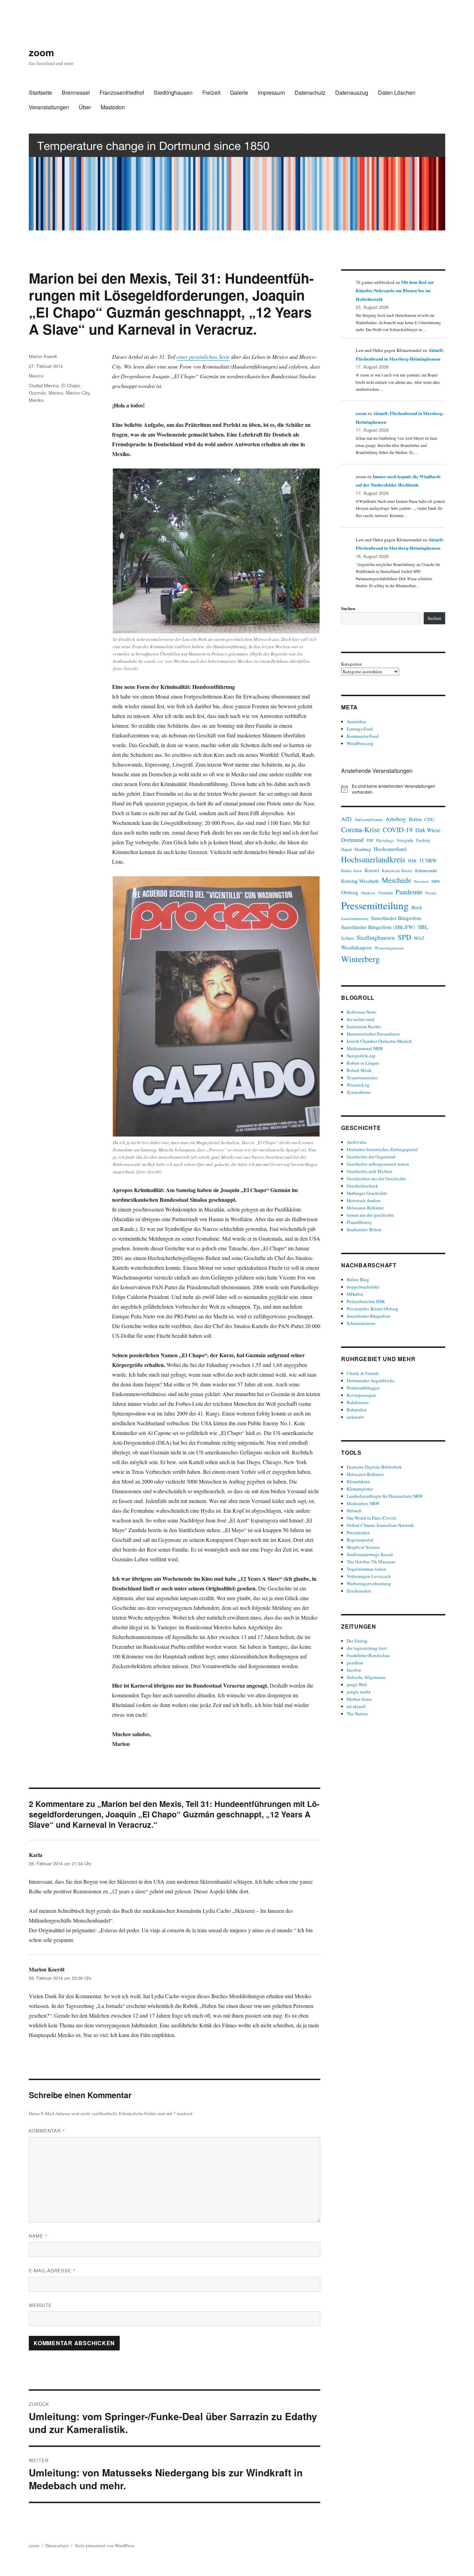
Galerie (239, 92)
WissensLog (358, 1085)
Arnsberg (396, 819)
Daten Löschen (397, 92)
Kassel (372, 870)
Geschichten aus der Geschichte (376, 1179)
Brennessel (76, 92)
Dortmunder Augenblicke (371, 1380)
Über (85, 107)
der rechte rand (361, 1019)
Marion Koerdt (43, 356)
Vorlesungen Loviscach (369, 1576)
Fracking (423, 840)
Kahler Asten (352, 871)
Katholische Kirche (397, 871)
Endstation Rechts (364, 1027)
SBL (423, 927)
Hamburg (363, 849)
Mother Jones (359, 1699)
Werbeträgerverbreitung (369, 1583)
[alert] (393, 789)
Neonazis (421, 881)
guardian (355, 1663)
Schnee (348, 938)
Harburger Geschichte (367, 1193)
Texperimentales (362, 1078)
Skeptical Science (363, 1547)
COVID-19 (398, 830)
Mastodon (113, 107)
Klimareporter (360, 1489)
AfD (346, 819)
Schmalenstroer (361, 1323)
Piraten (431, 893)
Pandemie (409, 892)
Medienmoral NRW (365, 1048)
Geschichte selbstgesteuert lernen (378, 1164)
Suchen (348, 608)
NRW (436, 881)
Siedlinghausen (173, 92)
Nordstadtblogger (363, 1388)
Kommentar (47, 2131)
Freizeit (211, 92)
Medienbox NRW (363, 1503)
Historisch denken (364, 1200)
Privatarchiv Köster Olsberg (373, 1309)
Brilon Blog (358, 1279)
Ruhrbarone (358, 1402)
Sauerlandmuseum (355, 919)
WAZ (419, 938)
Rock (417, 907)
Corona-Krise (361, 829)
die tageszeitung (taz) (367, 1648)
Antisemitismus (369, 820)
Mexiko (36, 400)
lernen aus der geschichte (370, 1215)
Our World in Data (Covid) (371, 1518)
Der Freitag (357, 1641)
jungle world (359, 1692)
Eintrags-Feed (360, 729)
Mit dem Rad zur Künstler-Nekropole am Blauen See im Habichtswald (395, 290)
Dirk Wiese (428, 830)
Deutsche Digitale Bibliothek (374, 1467)
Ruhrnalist (357, 1410)
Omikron (368, 893)
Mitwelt (354, 1511)
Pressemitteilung (375, 905)
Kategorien (352, 664)
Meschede (396, 880)
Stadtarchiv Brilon (364, 1230)
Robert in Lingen (363, 1063)
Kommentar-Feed (363, 736)
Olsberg (350, 892)
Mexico (36, 376)
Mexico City (78, 393)
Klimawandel (426, 870)
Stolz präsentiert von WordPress (105, 2545)
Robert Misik (359, 1070)
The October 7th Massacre (371, 1562)
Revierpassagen (361, 1395)
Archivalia (357, 1142)
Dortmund (352, 840)
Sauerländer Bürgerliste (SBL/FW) (378, 927)
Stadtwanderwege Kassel (370, 1554)
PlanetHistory (359, 1222)
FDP (370, 840)
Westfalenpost (356, 947)
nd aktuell (356, 1706)
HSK (412, 861)
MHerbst (355, 1294)
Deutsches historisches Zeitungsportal (382, 1149)
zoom (41, 52)
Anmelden (356, 721)
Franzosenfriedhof (122, 92)
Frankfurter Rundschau (368, 1655)
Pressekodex (358, 1532)
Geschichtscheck (362, 1186)
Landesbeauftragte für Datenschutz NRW (385, 1496)
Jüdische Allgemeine (366, 1677)
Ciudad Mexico (44, 385)
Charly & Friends (363, 1373)
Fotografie (405, 840)
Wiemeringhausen (389, 948)
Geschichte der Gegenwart (371, 1157)
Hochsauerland (390, 849)
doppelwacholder (363, 1287)
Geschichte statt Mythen (370, 1171)
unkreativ (356, 1417)
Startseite (40, 92)
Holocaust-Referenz (365, 1208)
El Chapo (71, 385)
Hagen (346, 849)
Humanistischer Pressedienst (373, 1034)
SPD (404, 937)
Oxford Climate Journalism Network (380, 1525)
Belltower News (361, 1012)
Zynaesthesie (359, 1092)
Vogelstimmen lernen (367, 1569)
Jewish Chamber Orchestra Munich (379, 1041)
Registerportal (360, 1540)
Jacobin (354, 1670)
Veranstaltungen (49, 107)
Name (38, 2236)
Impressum (271, 92)
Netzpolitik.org (361, 1056)
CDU (429, 819)
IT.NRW (428, 860)
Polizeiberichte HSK (366, 1301)
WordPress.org (360, 743)
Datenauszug (352, 92)
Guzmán (37, 393)
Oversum (386, 893)
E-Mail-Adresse (52, 2270)
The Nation (357, 1714)
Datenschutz (310, 92)
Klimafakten (358, 1481)
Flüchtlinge (385, 840)
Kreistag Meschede (360, 881)
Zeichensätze (359, 1591)
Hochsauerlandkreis (373, 859)
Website (40, 2305)
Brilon (415, 819)
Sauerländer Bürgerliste (396, 918)
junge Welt (357, 1684)
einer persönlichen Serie (203, 357)
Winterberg (360, 959)
